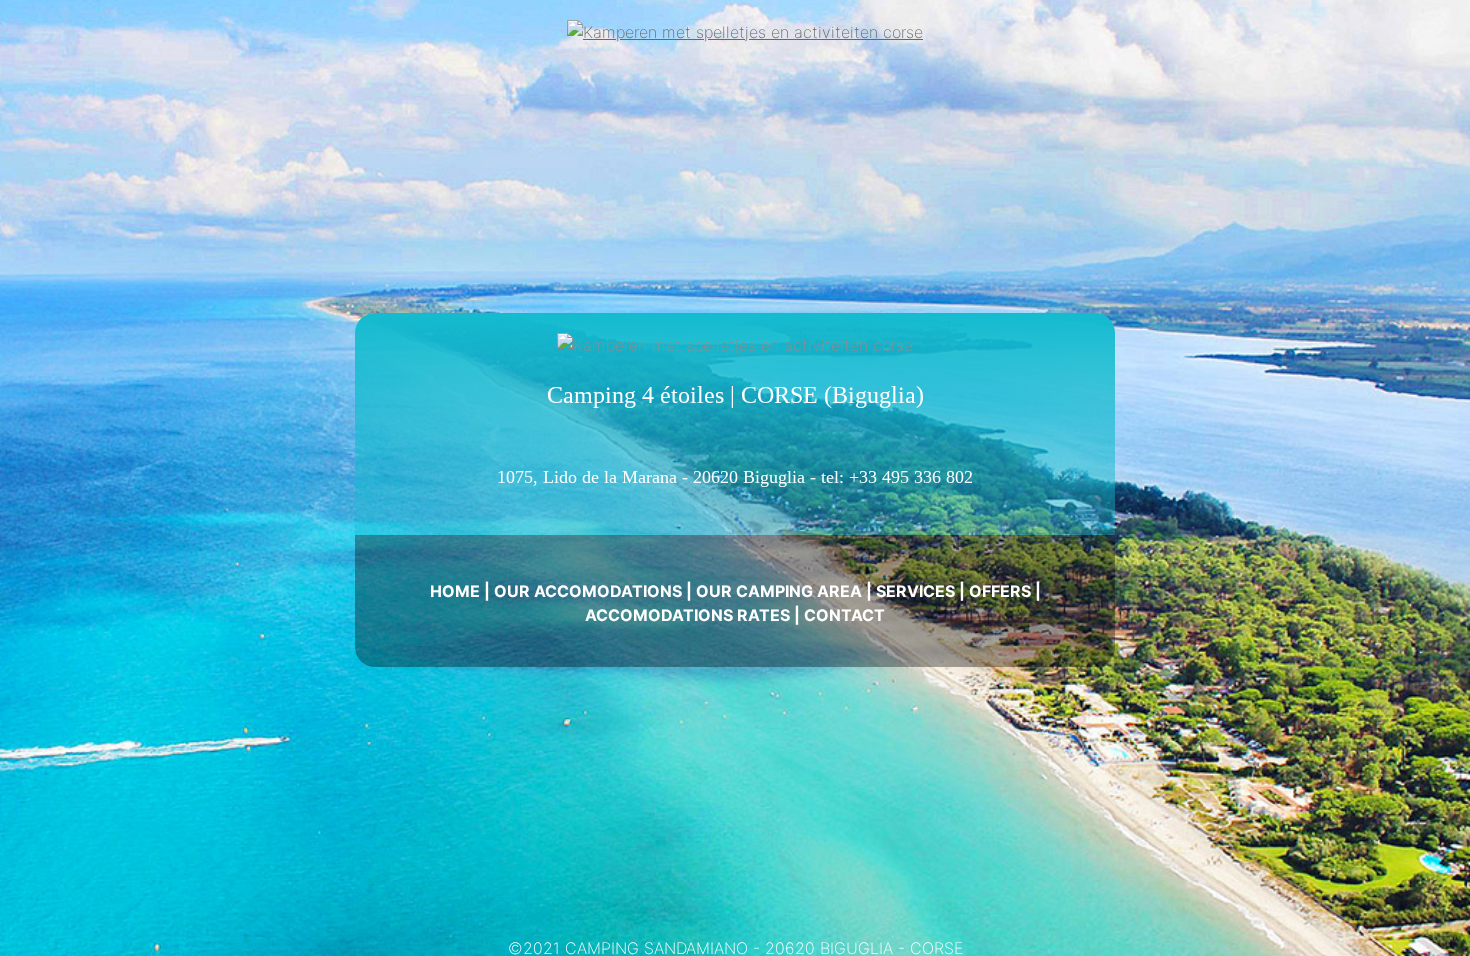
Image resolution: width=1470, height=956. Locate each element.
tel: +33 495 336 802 (897, 477)
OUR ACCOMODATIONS (588, 591)
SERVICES (915, 591)
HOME (455, 591)
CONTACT (844, 615)
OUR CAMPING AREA (779, 591)
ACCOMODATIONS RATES (687, 615)
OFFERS (1000, 591)
